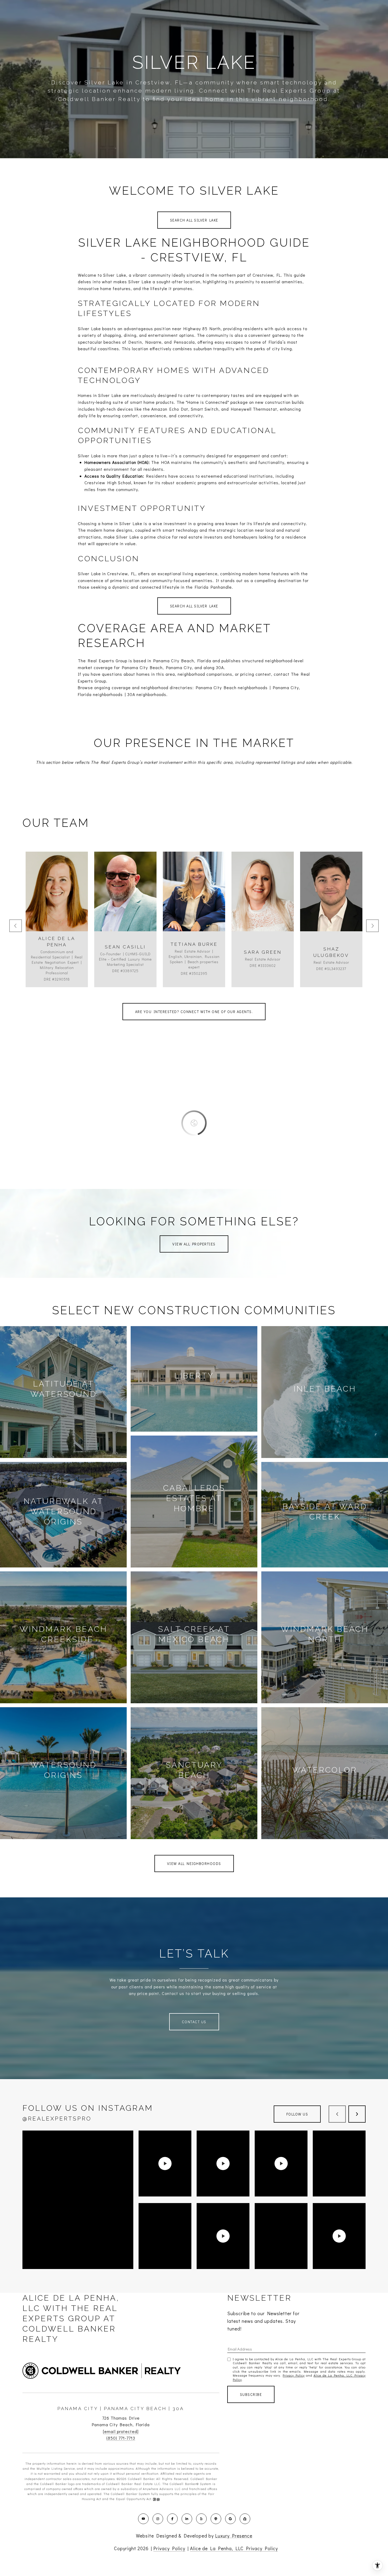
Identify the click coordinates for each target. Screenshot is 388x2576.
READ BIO (57, 929)
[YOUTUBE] (143, 2519)
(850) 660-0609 (57, 905)
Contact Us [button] (194, 2022)
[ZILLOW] (245, 2519)
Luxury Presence (234, 2536)
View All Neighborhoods (194, 1863)
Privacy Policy (294, 2375)
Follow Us (297, 2114)
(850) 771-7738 (125, 905)
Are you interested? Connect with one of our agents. (194, 1012)
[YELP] (201, 2519)
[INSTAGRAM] (158, 2519)
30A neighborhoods (147, 694)
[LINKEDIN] (187, 2519)
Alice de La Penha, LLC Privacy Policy (234, 2548)
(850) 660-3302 (263, 905)
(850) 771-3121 (331, 905)
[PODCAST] (216, 2519)
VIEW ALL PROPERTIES (194, 1244)
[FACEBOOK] (172, 2519)
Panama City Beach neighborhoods (232, 687)
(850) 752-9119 (194, 905)
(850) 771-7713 (121, 2438)
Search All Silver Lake (194, 220)
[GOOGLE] (230, 2519)
